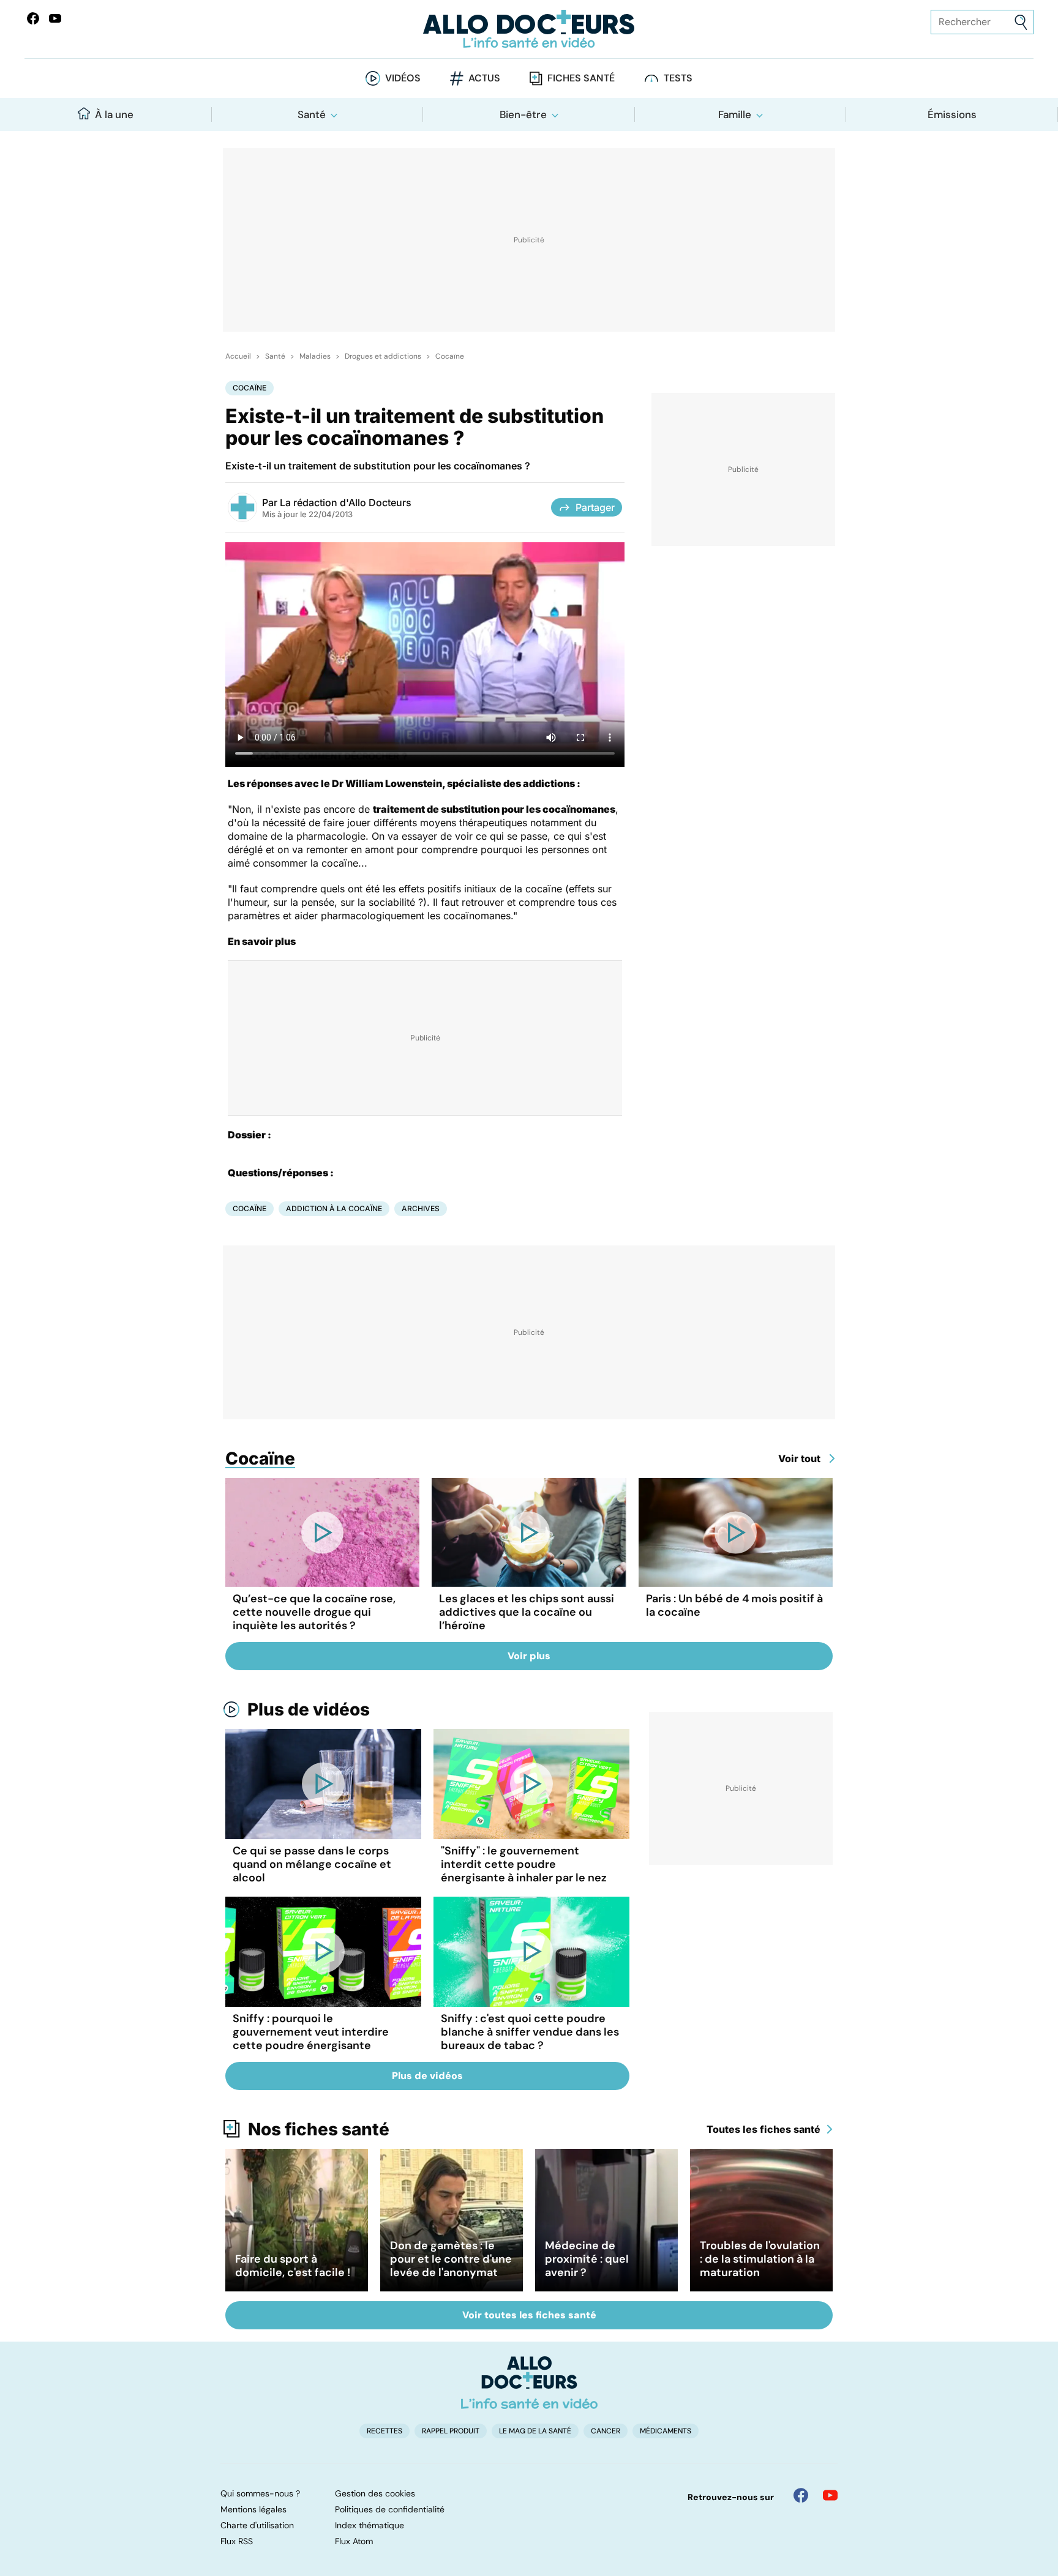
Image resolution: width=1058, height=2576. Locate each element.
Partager (595, 507)
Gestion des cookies (375, 2493)
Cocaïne (450, 356)
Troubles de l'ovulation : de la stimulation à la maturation (760, 2259)
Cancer (606, 2431)
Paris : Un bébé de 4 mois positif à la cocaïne (734, 1605)
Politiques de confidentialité (390, 2509)
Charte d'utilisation (257, 2525)
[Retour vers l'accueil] (529, 29)
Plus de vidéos (309, 1709)
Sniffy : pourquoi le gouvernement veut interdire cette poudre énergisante (311, 2032)
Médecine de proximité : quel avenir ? (587, 2259)
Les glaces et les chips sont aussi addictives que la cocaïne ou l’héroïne (527, 1612)
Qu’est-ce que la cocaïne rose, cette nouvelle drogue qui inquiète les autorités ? (314, 1612)
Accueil (238, 356)
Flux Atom (354, 2541)
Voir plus (529, 1656)
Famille (735, 114)
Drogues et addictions (383, 356)
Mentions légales (253, 2509)
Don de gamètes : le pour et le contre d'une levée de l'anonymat (451, 2259)
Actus (484, 78)
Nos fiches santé (319, 2129)
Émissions (952, 114)
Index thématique (370, 2525)
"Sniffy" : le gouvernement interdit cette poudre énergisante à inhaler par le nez (524, 1864)
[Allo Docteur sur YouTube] (830, 2495)
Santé (312, 114)
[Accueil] (529, 2383)
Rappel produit (451, 2431)
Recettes (385, 2431)
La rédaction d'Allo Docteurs (346, 502)
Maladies (315, 356)
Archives (421, 1208)
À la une (114, 114)
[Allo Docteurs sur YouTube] (55, 18)
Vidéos (403, 78)
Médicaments (666, 2431)
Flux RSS (237, 2541)
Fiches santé (581, 78)
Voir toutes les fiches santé (529, 2315)
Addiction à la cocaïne (334, 1208)
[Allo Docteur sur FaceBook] (33, 18)
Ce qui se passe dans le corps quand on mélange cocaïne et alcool (312, 1864)
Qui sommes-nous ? (260, 2493)
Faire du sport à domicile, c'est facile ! (293, 2266)
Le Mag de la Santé (535, 2431)
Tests (678, 78)
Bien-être (523, 114)
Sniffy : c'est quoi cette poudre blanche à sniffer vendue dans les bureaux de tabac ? (530, 2032)
